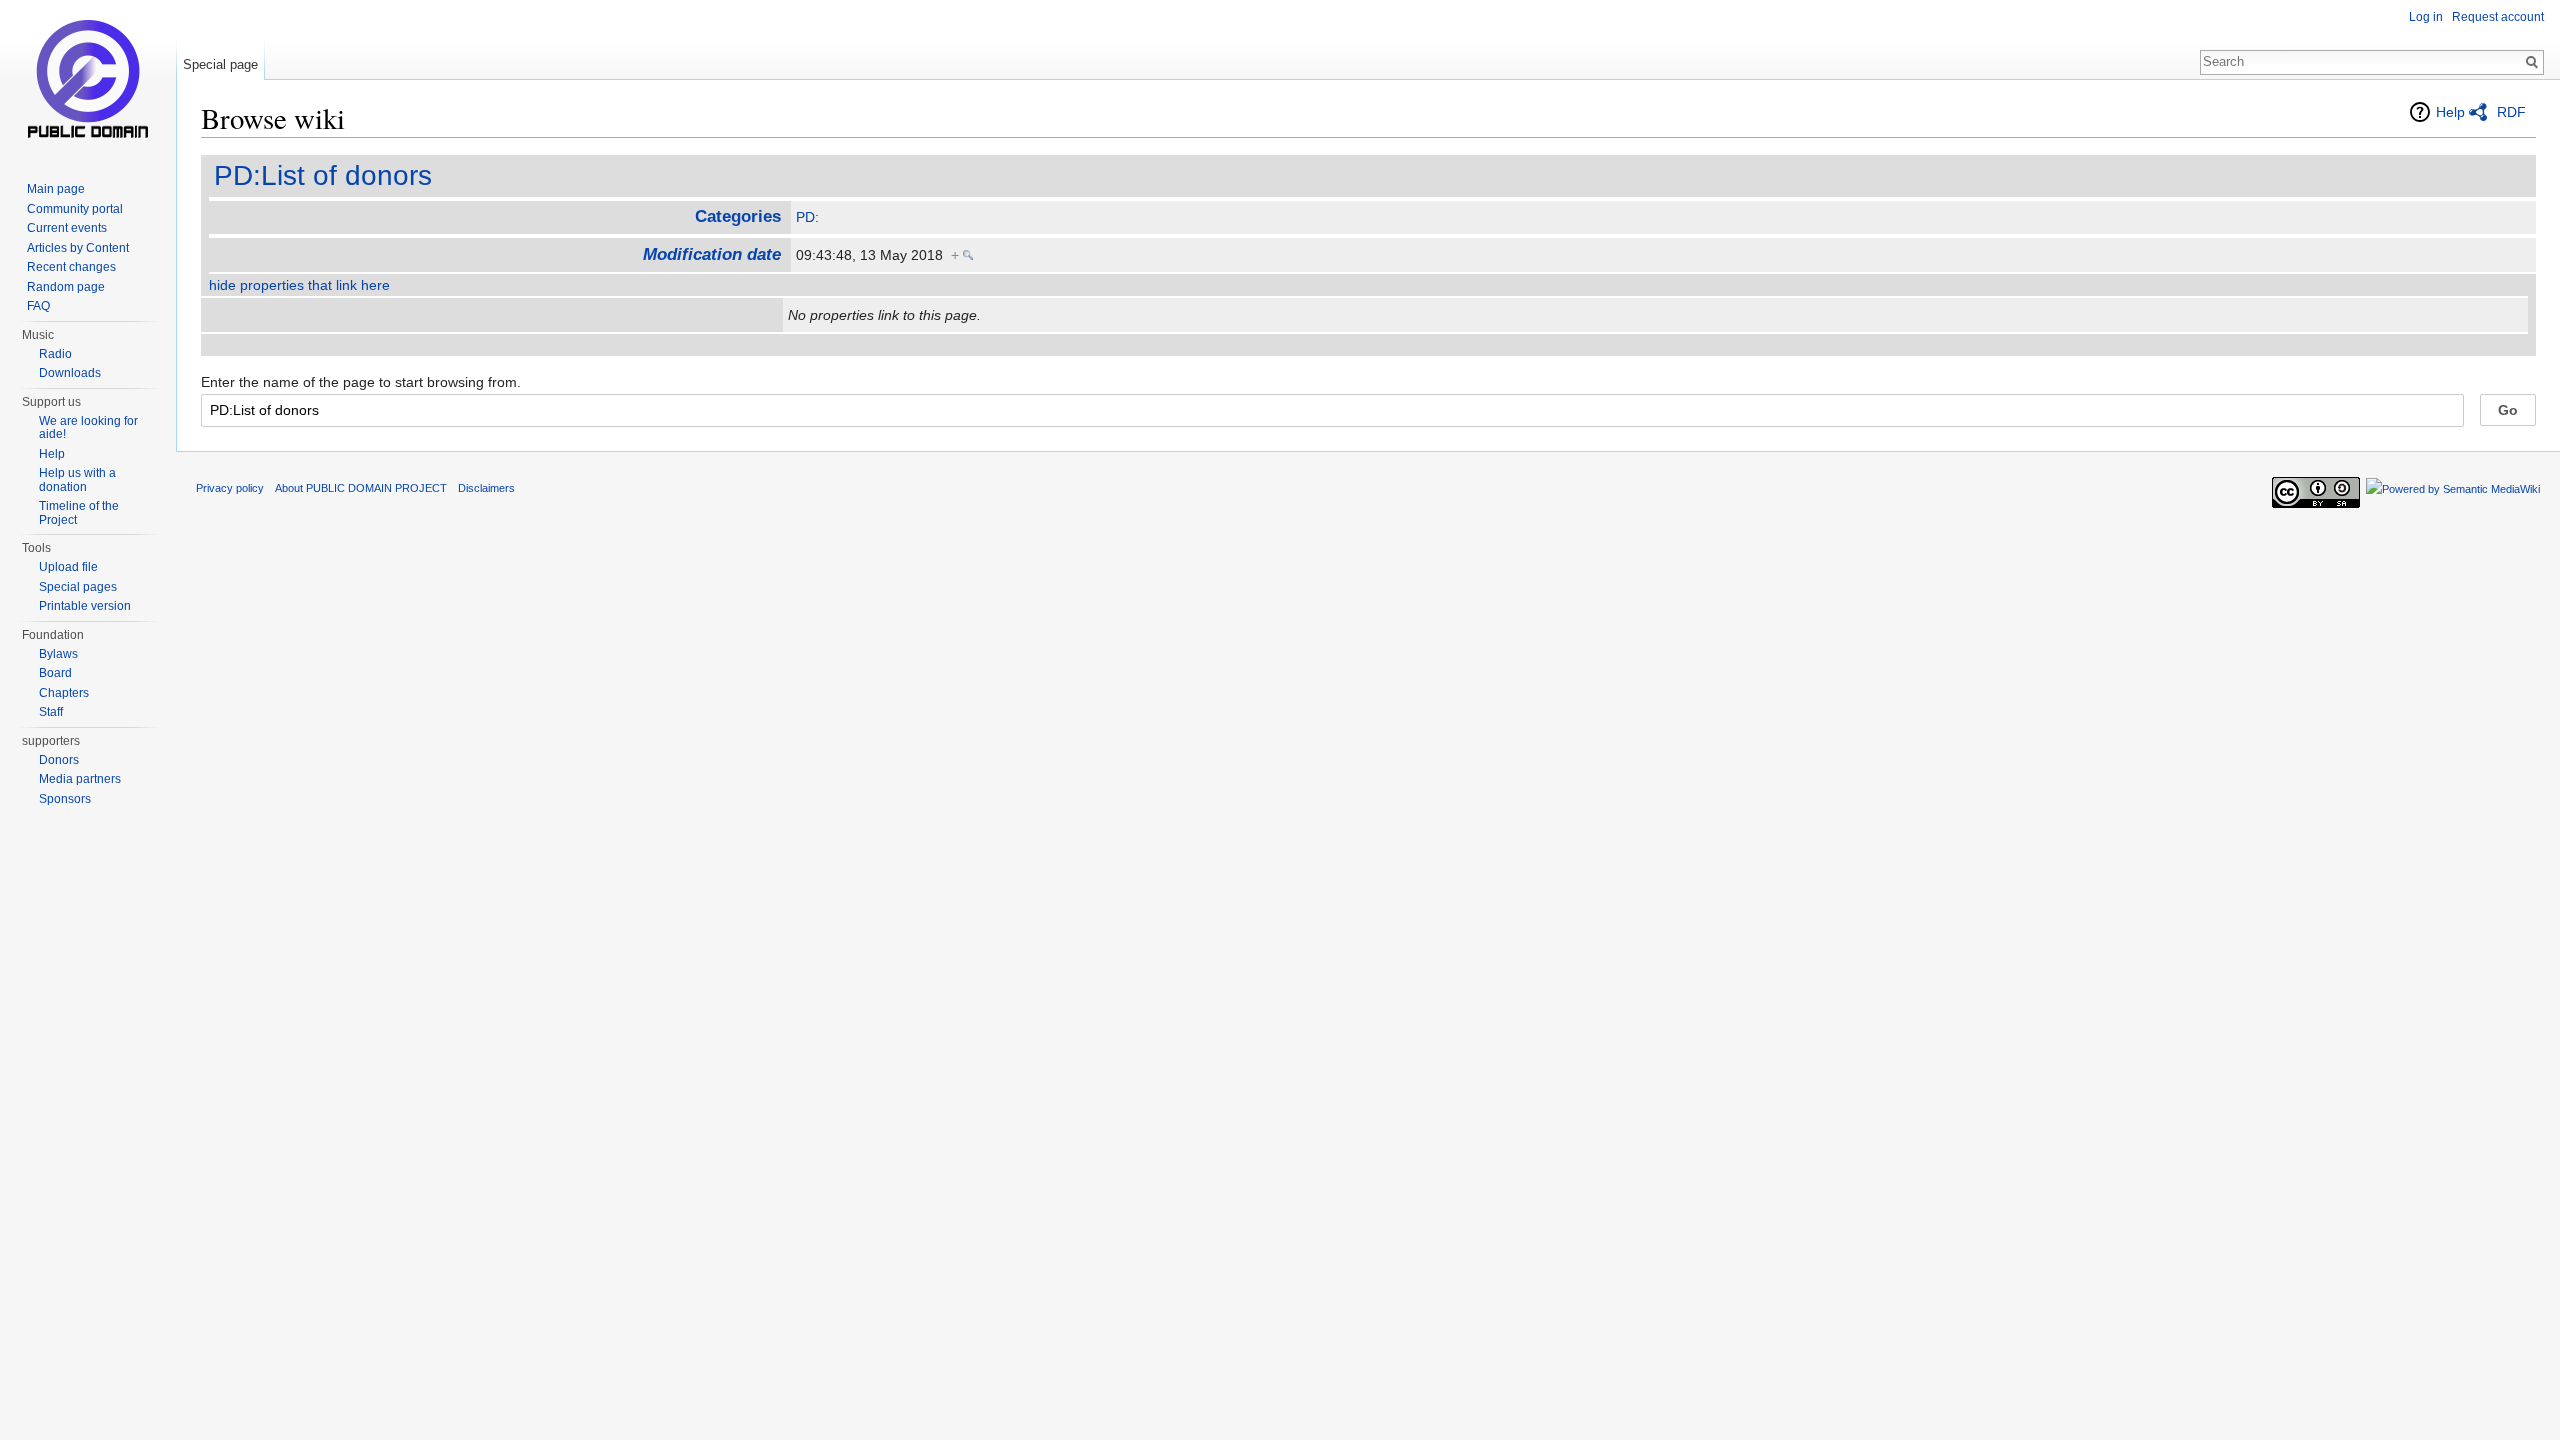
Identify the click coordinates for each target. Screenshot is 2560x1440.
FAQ (38, 306)
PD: (807, 217)
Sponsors (65, 799)
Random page (66, 287)
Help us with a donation (77, 480)
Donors (59, 760)
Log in (2426, 17)
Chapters (64, 693)
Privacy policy (230, 488)
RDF (2511, 112)
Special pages (78, 587)
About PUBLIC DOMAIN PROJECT (361, 488)
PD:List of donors (323, 175)
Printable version (85, 606)
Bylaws (58, 654)
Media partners (80, 779)
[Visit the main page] (88, 80)
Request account (2498, 17)
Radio (55, 354)
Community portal (75, 209)
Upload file (68, 567)
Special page (220, 64)
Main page (56, 189)
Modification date (712, 254)
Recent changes (71, 267)
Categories (738, 216)
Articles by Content (78, 248)
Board (55, 673)
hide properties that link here (299, 285)
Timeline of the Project (79, 513)
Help (2450, 112)
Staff (51, 712)
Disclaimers (486, 488)
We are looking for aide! (88, 428)
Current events (67, 228)
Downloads (70, 373)
